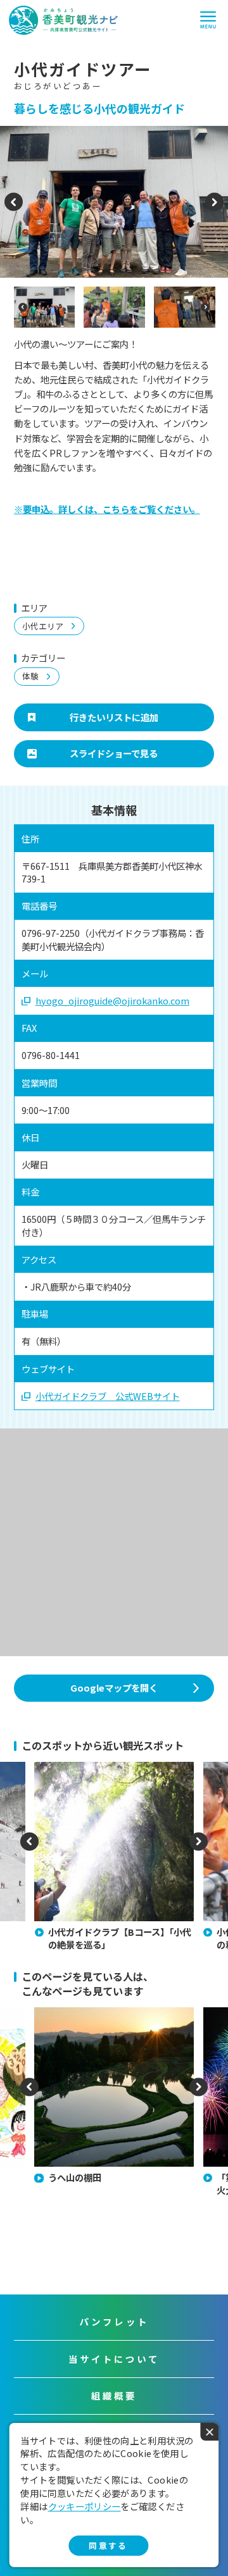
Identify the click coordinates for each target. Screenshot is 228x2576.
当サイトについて (114, 2359)
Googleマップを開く (114, 1687)
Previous (14, 208)
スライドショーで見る (114, 753)
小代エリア (43, 626)
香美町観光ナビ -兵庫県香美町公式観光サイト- (63, 20)
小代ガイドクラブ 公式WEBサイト (108, 1396)
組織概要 (114, 2395)
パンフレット (114, 2321)
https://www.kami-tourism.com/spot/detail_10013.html (103, 2019)
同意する (108, 2545)
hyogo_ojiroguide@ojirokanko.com (112, 1001)
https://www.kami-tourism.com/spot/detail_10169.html (103, 1773)
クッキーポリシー (85, 2506)
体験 (30, 676)
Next (214, 208)
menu (208, 20)
